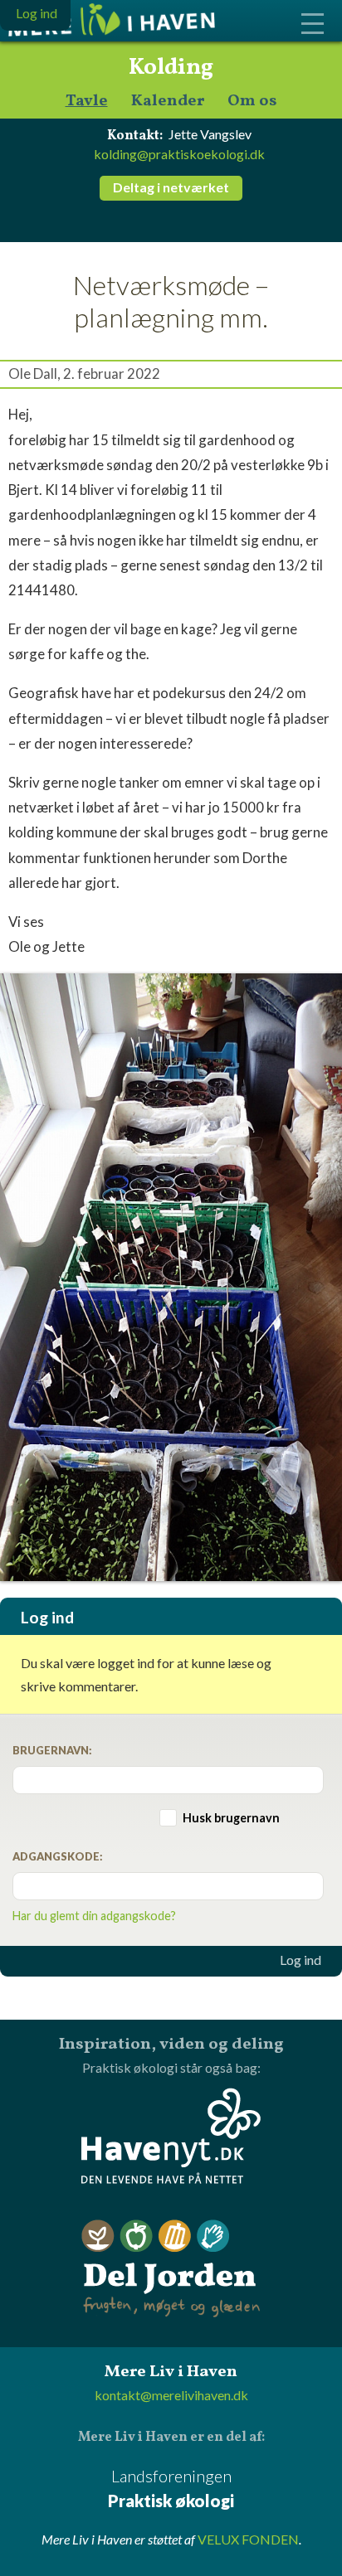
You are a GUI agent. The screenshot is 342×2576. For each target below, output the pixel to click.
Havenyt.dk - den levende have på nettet (171, 2136)
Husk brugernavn (231, 1818)
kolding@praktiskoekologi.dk (179, 154)
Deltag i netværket (171, 187)
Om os (252, 102)
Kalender (168, 102)
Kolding (171, 68)
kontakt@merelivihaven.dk (171, 2395)
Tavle (87, 102)
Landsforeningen (171, 2488)
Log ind (300, 1960)
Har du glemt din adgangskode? (94, 1916)
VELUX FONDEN (248, 2539)
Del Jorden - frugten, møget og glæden (171, 2269)
